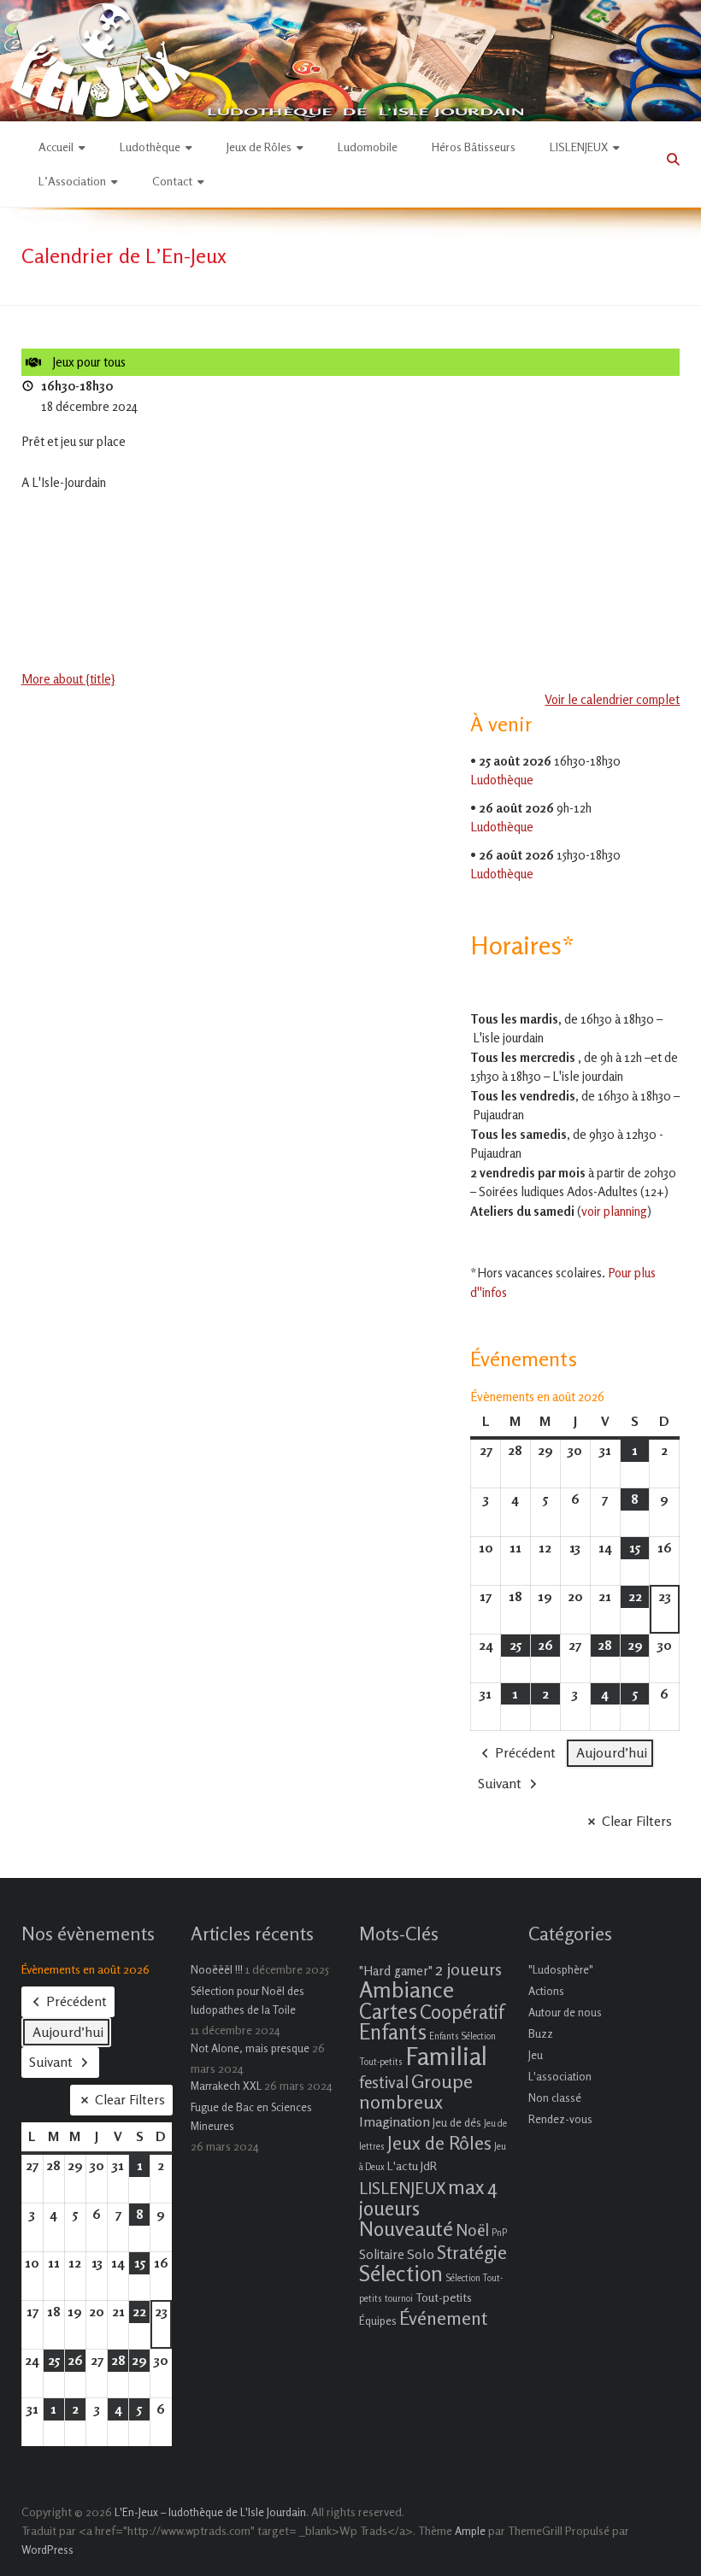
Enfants (393, 2032)
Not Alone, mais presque (250, 2048)
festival (384, 2082)
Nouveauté (406, 2229)
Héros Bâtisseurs (474, 147)
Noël (472, 2230)
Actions (546, 1991)
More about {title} (68, 679)
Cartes (388, 2011)
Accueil (56, 147)
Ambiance (406, 1989)
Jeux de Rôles (259, 147)
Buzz (541, 2033)
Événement (443, 2318)
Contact (172, 181)
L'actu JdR (412, 2165)
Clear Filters (637, 1821)
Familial (446, 2056)
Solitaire (382, 2254)
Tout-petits (444, 2297)
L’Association (72, 181)
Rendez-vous (560, 2119)
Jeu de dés (457, 2122)
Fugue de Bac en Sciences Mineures (251, 2116)
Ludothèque (150, 147)
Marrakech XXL (226, 2086)
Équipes (378, 2321)
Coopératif (462, 2012)
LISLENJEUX (579, 147)
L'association (560, 2076)
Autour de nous (565, 2012)
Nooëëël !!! (217, 1969)
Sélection (401, 2273)
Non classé (555, 2098)
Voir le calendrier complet (612, 699)
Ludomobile (368, 147)
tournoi (399, 2299)
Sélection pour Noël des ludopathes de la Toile (247, 2000)
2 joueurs (468, 1969)
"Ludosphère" (561, 1969)
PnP (499, 2233)
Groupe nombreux (416, 2091)
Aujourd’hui (612, 1752)
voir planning (614, 1211)
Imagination (395, 2121)
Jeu (536, 2055)
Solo (421, 2254)
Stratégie (472, 2252)
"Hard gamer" (396, 1971)
